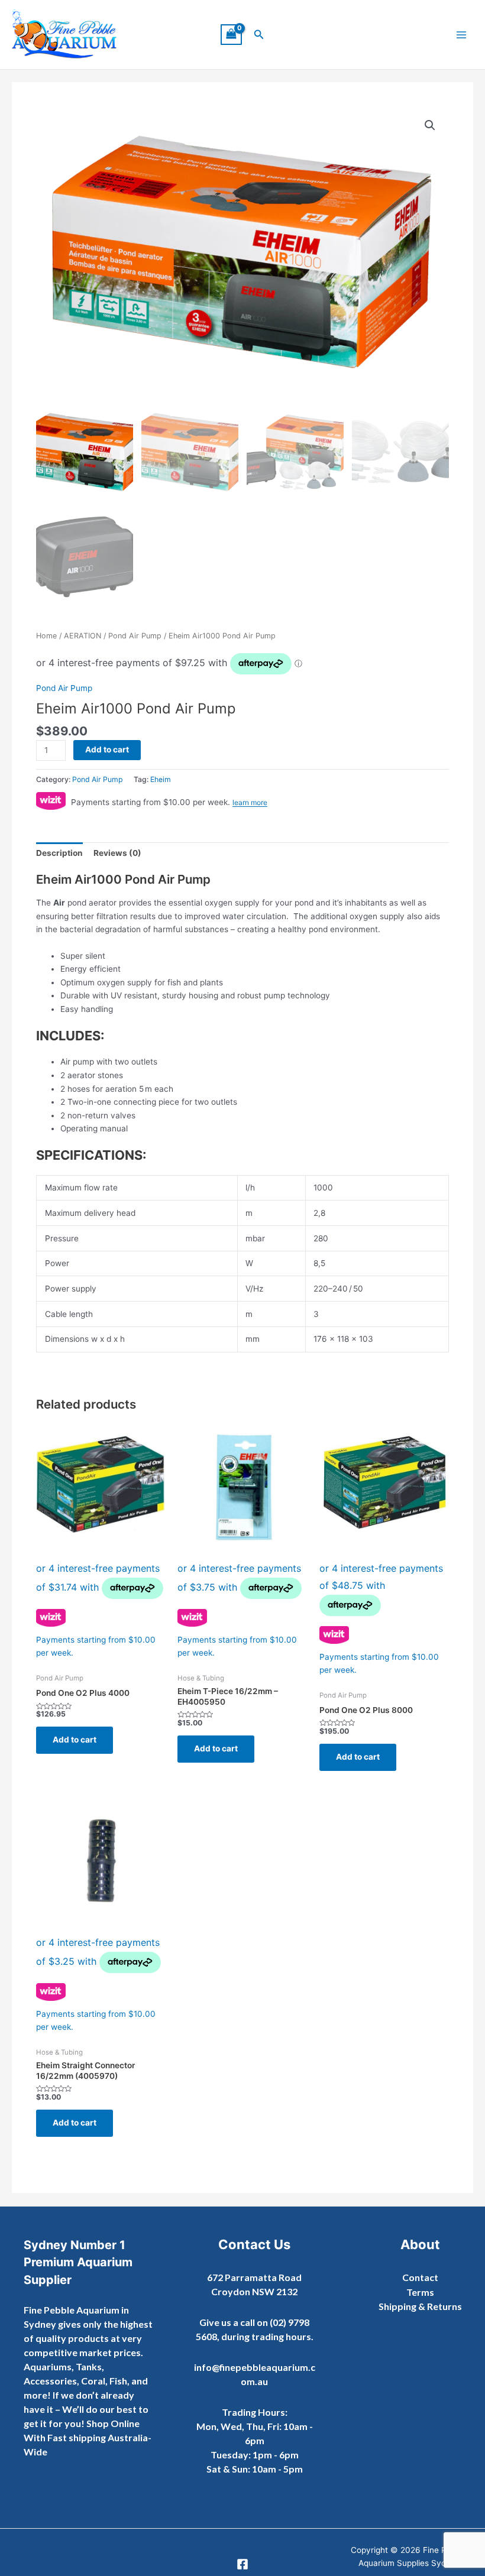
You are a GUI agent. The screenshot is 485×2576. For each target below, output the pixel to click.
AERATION (83, 636)
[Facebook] (242, 2564)
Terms (420, 2292)
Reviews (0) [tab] (117, 853)
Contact (420, 2277)
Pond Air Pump (135, 636)
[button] (259, 35)
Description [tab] (59, 853)
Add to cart (107, 750)
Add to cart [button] (75, 1740)
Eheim (161, 779)
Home (46, 636)
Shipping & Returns (420, 2306)
